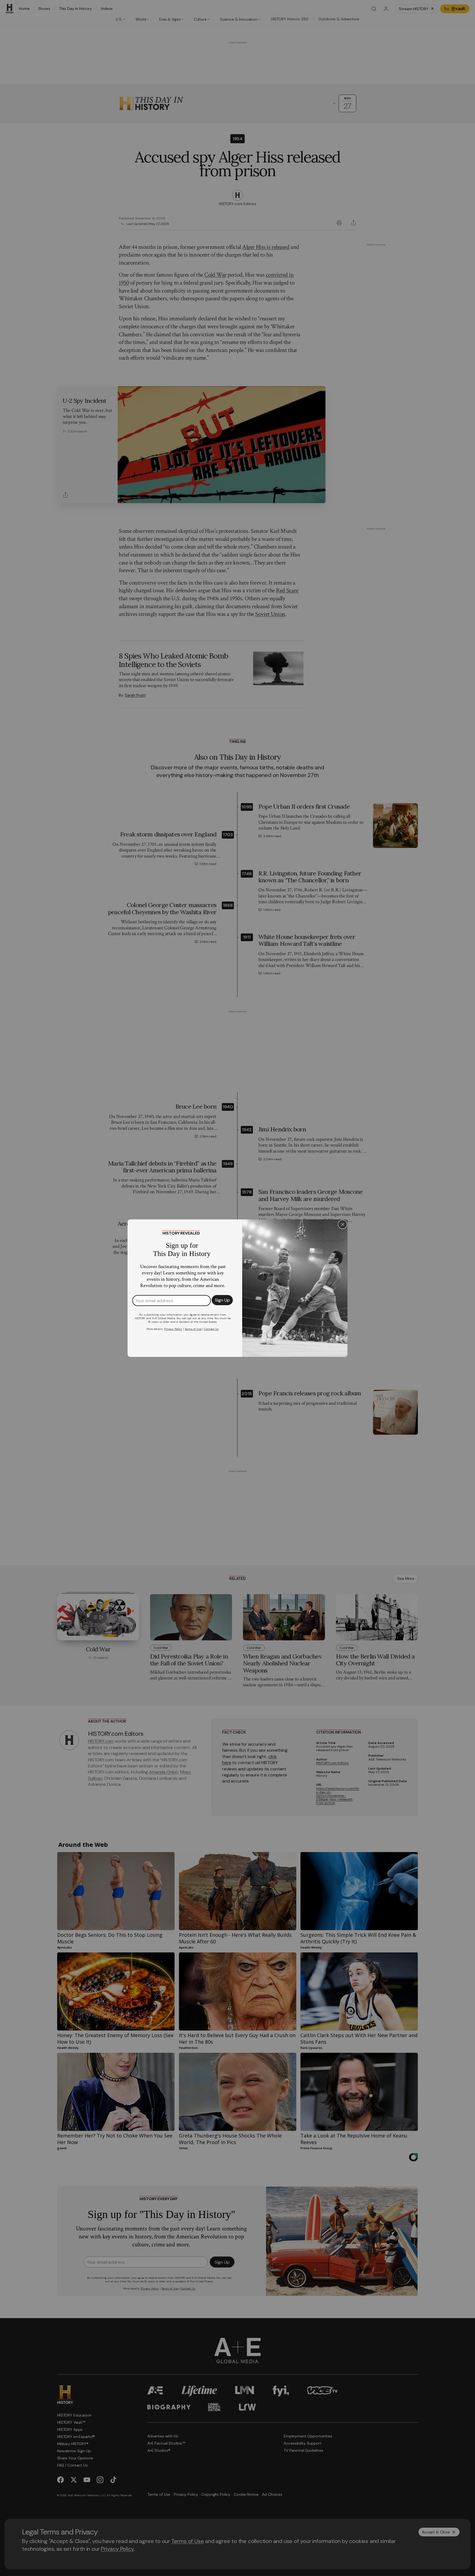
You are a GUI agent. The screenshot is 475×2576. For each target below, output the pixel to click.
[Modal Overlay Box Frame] (237, 1288)
